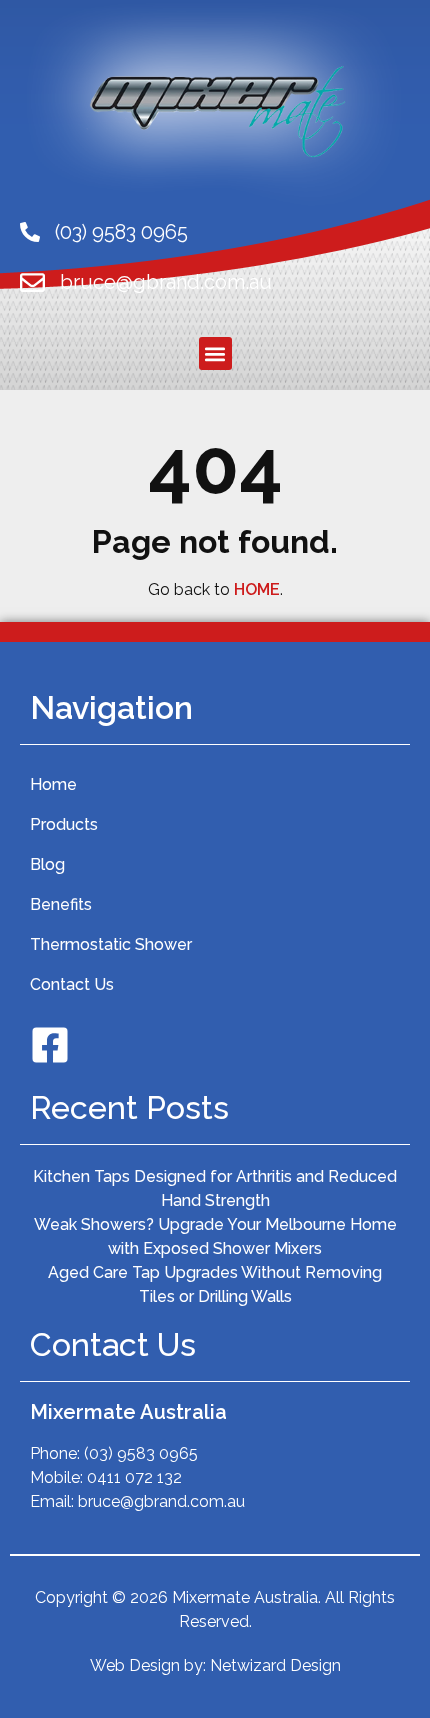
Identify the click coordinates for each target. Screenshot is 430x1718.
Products (64, 824)
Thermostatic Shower (111, 944)
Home (53, 784)
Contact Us (72, 984)
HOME (257, 589)
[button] (215, 353)
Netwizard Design (275, 1665)
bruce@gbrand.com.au (166, 282)
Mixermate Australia (128, 1412)
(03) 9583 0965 (121, 232)
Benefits (61, 904)
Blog (47, 864)
